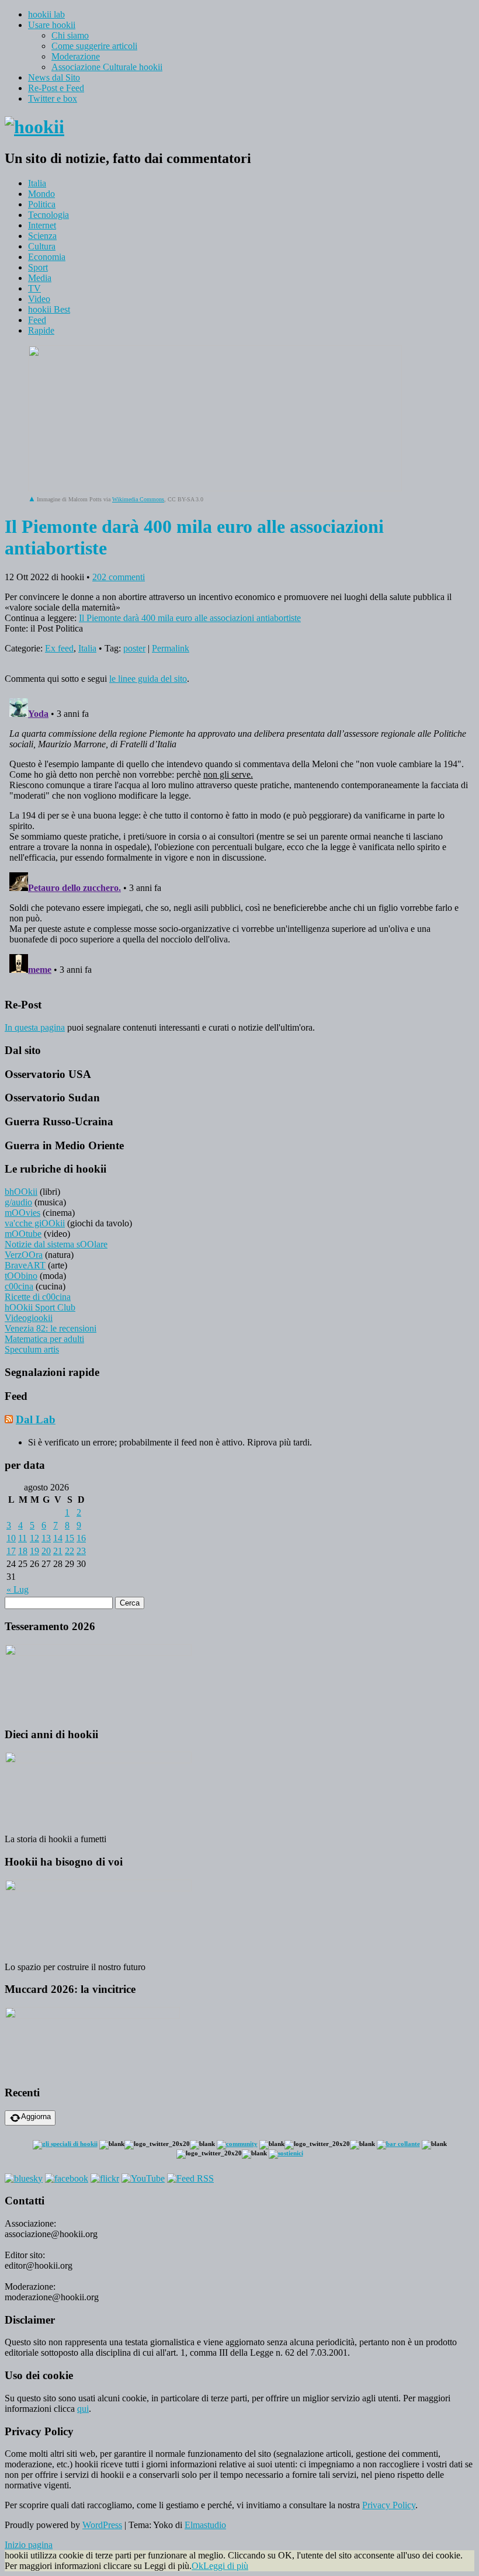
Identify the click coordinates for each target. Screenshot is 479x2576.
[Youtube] (143, 2178)
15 (70, 1538)
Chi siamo (70, 35)
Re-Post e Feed (56, 88)
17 (11, 1551)
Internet (42, 225)
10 (11, 1538)
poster (134, 648)
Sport (38, 267)
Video (39, 299)
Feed (37, 320)
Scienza (42, 236)
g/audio (18, 1202)
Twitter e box (53, 98)
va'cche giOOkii (35, 1223)
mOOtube (23, 1234)
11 (22, 1538)
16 (81, 1538)
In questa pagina (35, 1027)
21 (58, 1551)
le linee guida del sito (148, 679)
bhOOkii (21, 1192)
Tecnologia (48, 215)
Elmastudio (205, 2525)
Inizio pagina (29, 2545)
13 (46, 1538)
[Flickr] (105, 2178)
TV (34, 288)
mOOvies (22, 1213)
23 (81, 1551)
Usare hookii (52, 25)
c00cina (19, 1286)
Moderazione (76, 56)
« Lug (18, 1589)
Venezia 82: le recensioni (51, 1328)
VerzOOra (24, 1255)
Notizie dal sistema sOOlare (56, 1244)
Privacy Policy (389, 2505)
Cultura (42, 246)
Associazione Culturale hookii (107, 67)
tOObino (21, 1276)
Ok (197, 2566)
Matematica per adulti (44, 1339)
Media (40, 278)
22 (70, 1551)
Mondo (41, 194)
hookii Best (49, 309)
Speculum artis (32, 1349)
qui (83, 2409)
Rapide (41, 330)
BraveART (25, 1265)
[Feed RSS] (190, 2178)
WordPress (102, 2525)
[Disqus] (239, 840)
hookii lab (46, 14)
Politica (42, 204)
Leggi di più (226, 2566)
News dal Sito (54, 77)
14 (58, 1538)
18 (23, 1551)
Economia (47, 257)
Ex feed (59, 648)
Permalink (171, 648)
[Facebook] (67, 2178)
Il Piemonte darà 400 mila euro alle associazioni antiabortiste (190, 618)
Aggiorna (36, 2116)
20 (46, 1551)
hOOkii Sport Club (40, 1307)
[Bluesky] (24, 2178)
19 (34, 1551)
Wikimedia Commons (138, 499)
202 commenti (119, 577)
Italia (37, 183)
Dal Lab (36, 1419)
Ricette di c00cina (38, 1297)
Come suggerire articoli (94, 46)
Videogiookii (29, 1318)
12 (34, 1538)
